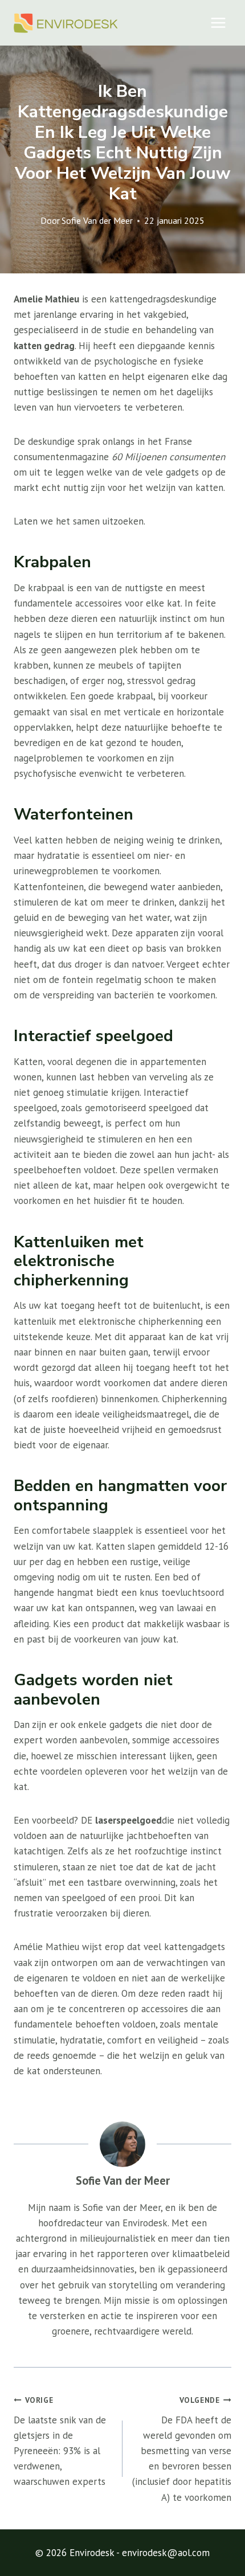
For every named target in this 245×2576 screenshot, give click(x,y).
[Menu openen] (218, 22)
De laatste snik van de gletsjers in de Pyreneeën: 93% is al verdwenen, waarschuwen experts (60, 2441)
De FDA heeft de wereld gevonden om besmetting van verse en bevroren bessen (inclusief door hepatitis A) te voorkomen (182, 2449)
